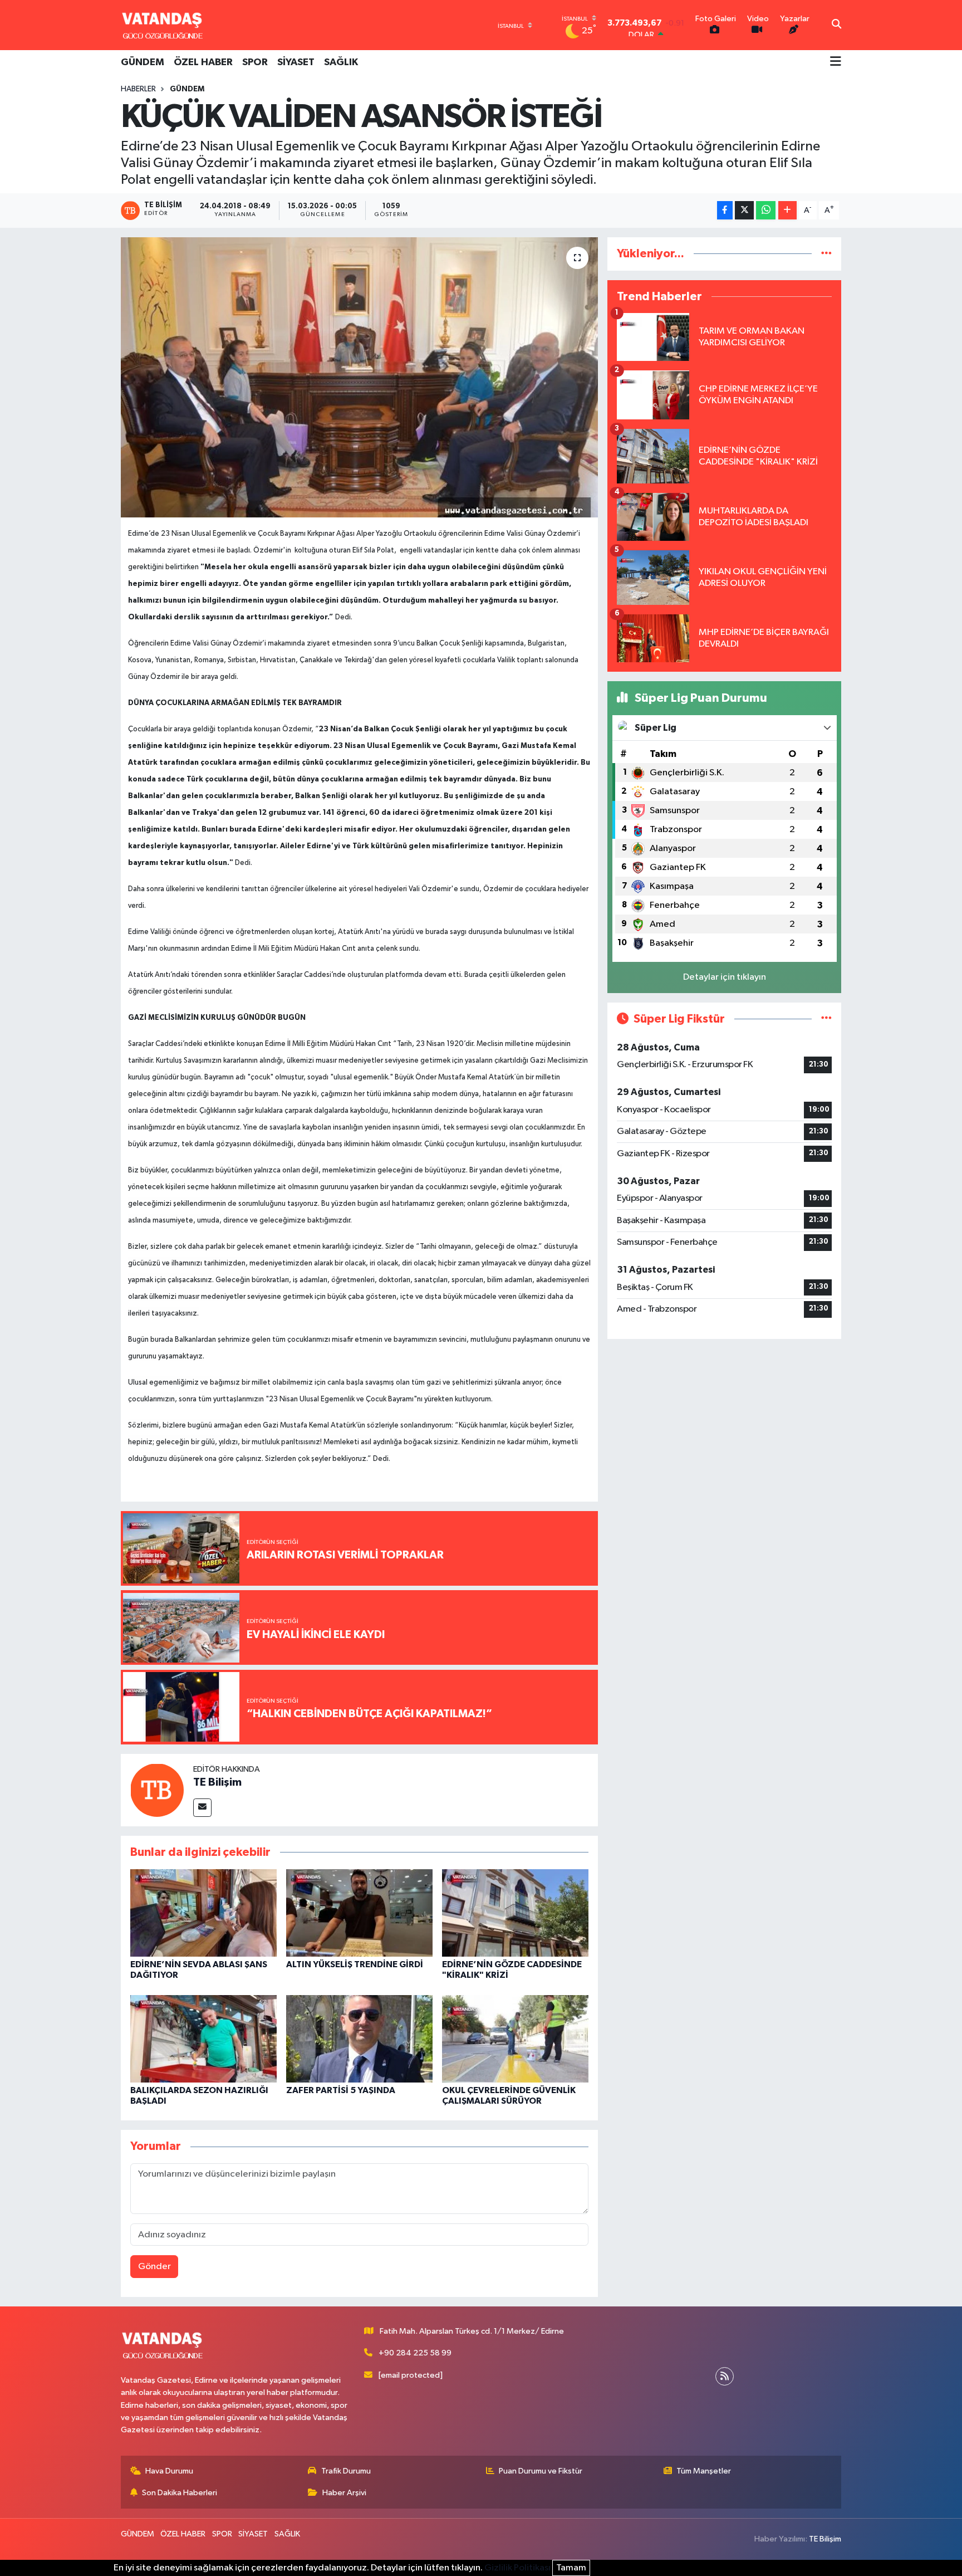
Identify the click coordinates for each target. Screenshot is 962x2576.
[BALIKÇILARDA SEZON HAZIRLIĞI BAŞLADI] (203, 2038)
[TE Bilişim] (157, 1790)
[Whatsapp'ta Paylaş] (766, 210)
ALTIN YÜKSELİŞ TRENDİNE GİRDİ (355, 1964)
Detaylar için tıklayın (725, 977)
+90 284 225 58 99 (415, 2353)
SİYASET (296, 62)
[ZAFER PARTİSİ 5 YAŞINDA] (359, 2038)
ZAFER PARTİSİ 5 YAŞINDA (341, 2090)
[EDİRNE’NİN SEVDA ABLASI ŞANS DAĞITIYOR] (203, 1912)
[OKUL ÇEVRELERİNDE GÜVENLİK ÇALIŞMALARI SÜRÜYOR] (515, 2038)
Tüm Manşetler (704, 2471)
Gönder (154, 2267)
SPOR (255, 62)
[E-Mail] (202, 1808)
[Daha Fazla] (787, 210)
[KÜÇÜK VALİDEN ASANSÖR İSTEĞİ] (359, 377)
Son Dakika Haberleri (180, 2493)
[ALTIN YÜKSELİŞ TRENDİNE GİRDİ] (359, 1912)
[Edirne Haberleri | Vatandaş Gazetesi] (163, 25)
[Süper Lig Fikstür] (826, 1019)
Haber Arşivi (344, 2493)
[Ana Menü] (836, 62)
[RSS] (725, 2376)
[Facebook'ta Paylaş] (725, 210)
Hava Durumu (169, 2471)
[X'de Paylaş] (744, 210)
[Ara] (836, 25)
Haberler (138, 89)
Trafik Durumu (346, 2471)
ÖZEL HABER (203, 62)
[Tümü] (826, 254)
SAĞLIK (341, 62)
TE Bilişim (217, 1782)
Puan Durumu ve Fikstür (541, 2471)
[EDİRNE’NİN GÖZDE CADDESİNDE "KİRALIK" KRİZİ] (515, 1912)
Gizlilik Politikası (517, 2568)
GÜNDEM (143, 62)
